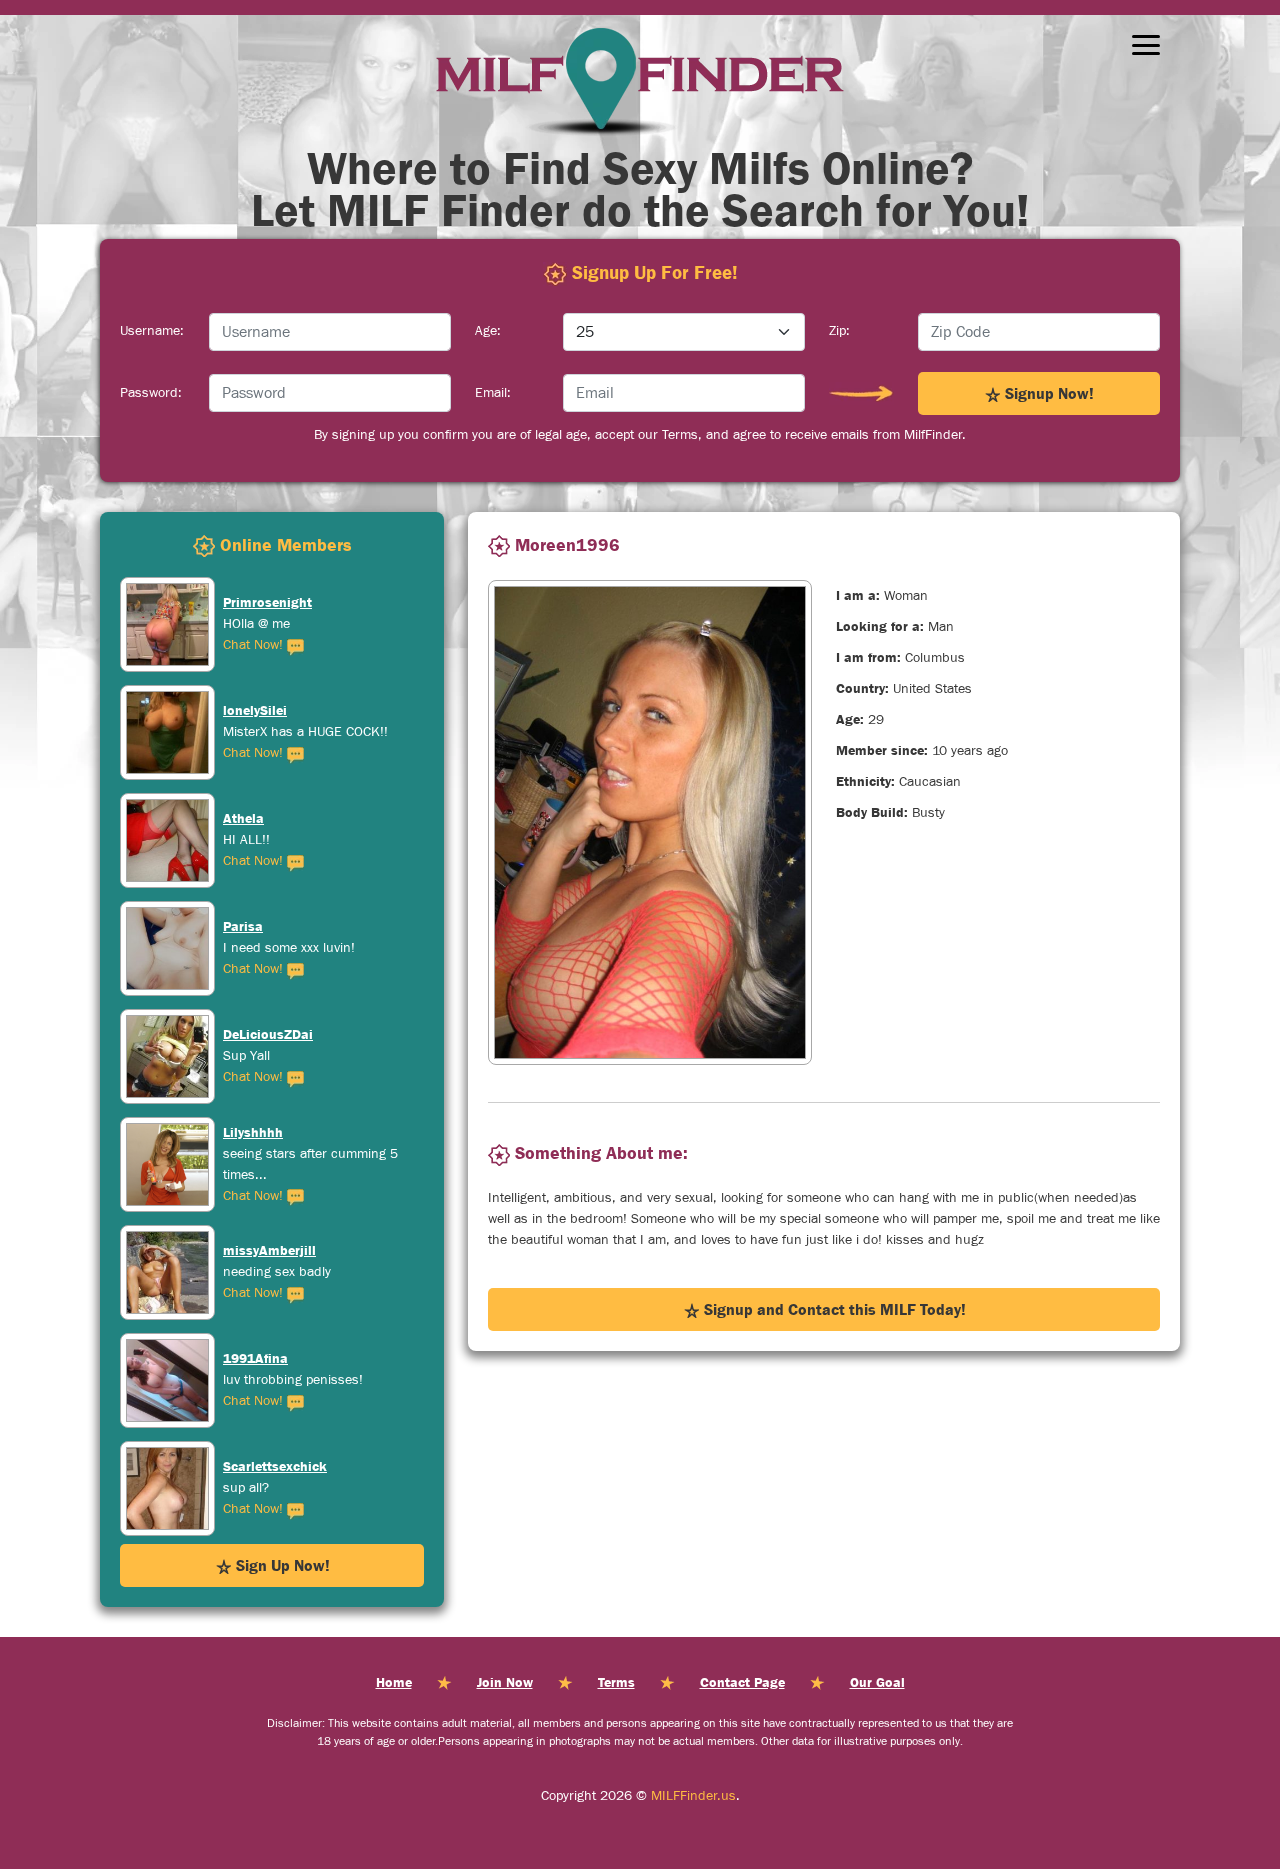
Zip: (839, 331)
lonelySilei (255, 602)
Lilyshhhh (253, 1024)
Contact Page (742, 1682)
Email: (493, 393)
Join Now (505, 1682)
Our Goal (877, 1682)
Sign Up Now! (281, 1565)
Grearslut (252, 1466)
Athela (243, 710)
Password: (151, 393)
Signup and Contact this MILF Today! (833, 1309)
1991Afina (255, 1250)
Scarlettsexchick (275, 1358)
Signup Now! (1047, 393)
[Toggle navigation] (1146, 45)
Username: (152, 331)
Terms (616, 1682)
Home (394, 1682)
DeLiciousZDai (268, 926)
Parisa (243, 818)
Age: (488, 331)
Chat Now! (255, 645)
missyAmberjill (269, 1142)
